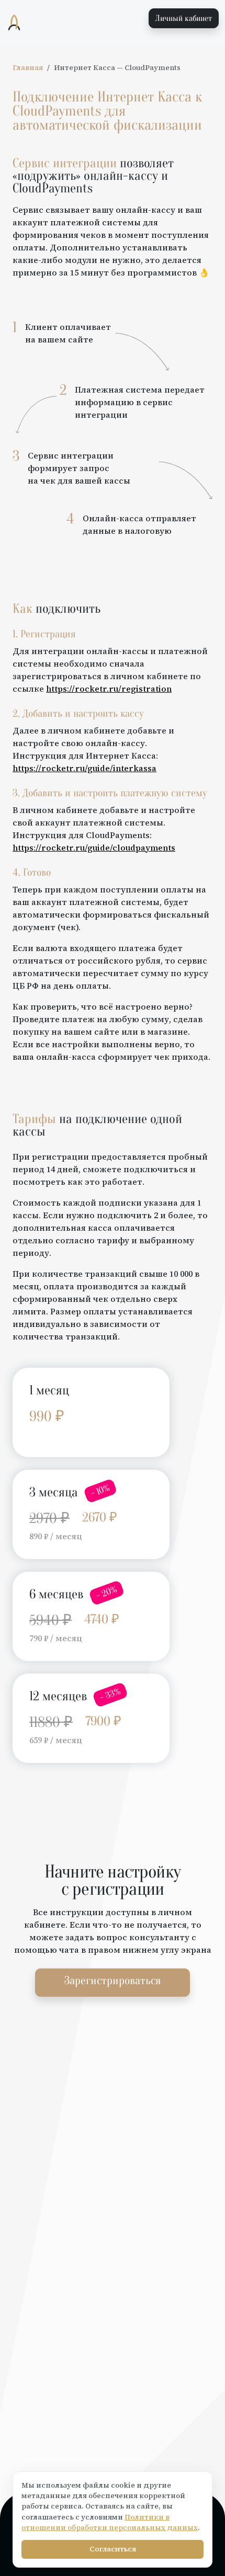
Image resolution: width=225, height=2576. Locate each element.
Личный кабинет (184, 18)
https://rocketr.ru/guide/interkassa (85, 768)
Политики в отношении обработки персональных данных (110, 2522)
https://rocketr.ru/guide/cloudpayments (94, 848)
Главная (28, 68)
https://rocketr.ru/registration (109, 689)
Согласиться (113, 2549)
